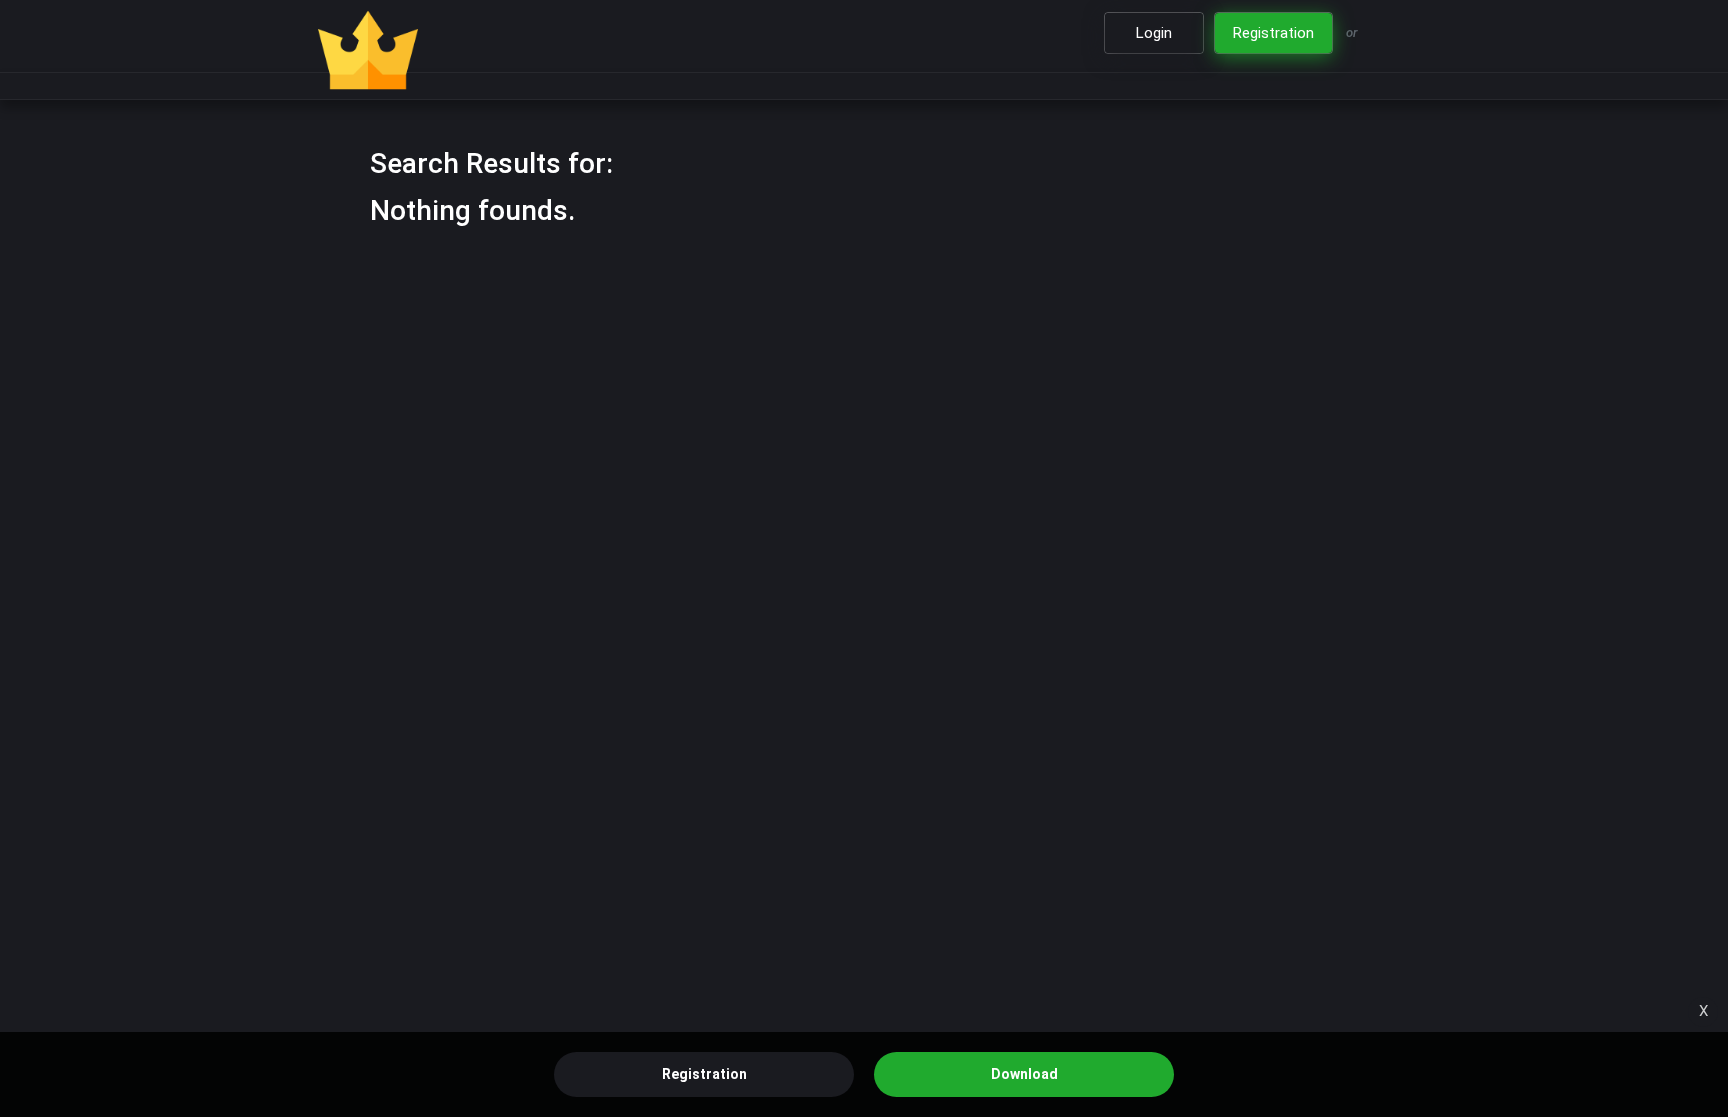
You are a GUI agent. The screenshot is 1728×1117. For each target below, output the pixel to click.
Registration (704, 1074)
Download (1024, 1074)
